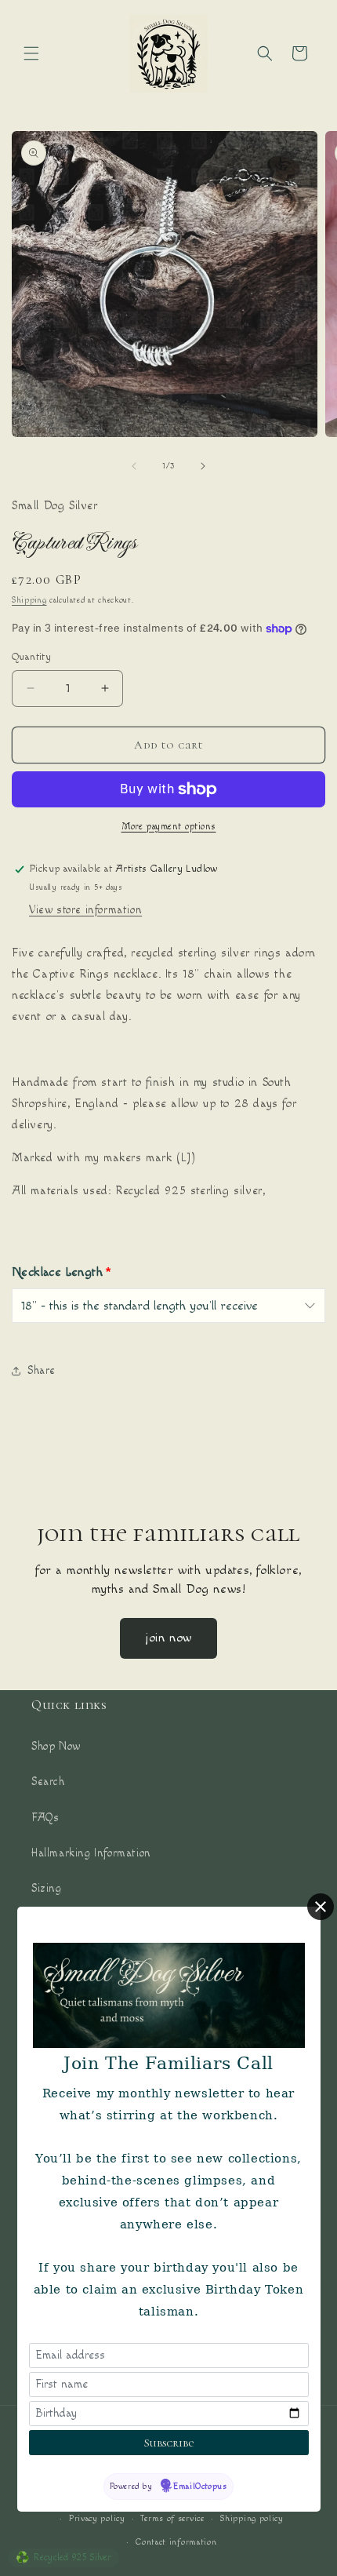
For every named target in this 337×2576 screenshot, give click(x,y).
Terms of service (172, 2518)
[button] (31, 53)
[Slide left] (134, 466)
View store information (85, 910)
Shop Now (56, 1747)
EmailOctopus (200, 2486)
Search (48, 1782)
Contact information (176, 2542)
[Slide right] (203, 466)
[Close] (321, 1907)
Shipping (29, 600)
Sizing (47, 1889)
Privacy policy (97, 2518)
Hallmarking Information (91, 1853)
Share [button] (42, 1371)
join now (168, 1638)
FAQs (45, 1818)
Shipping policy (252, 2518)
